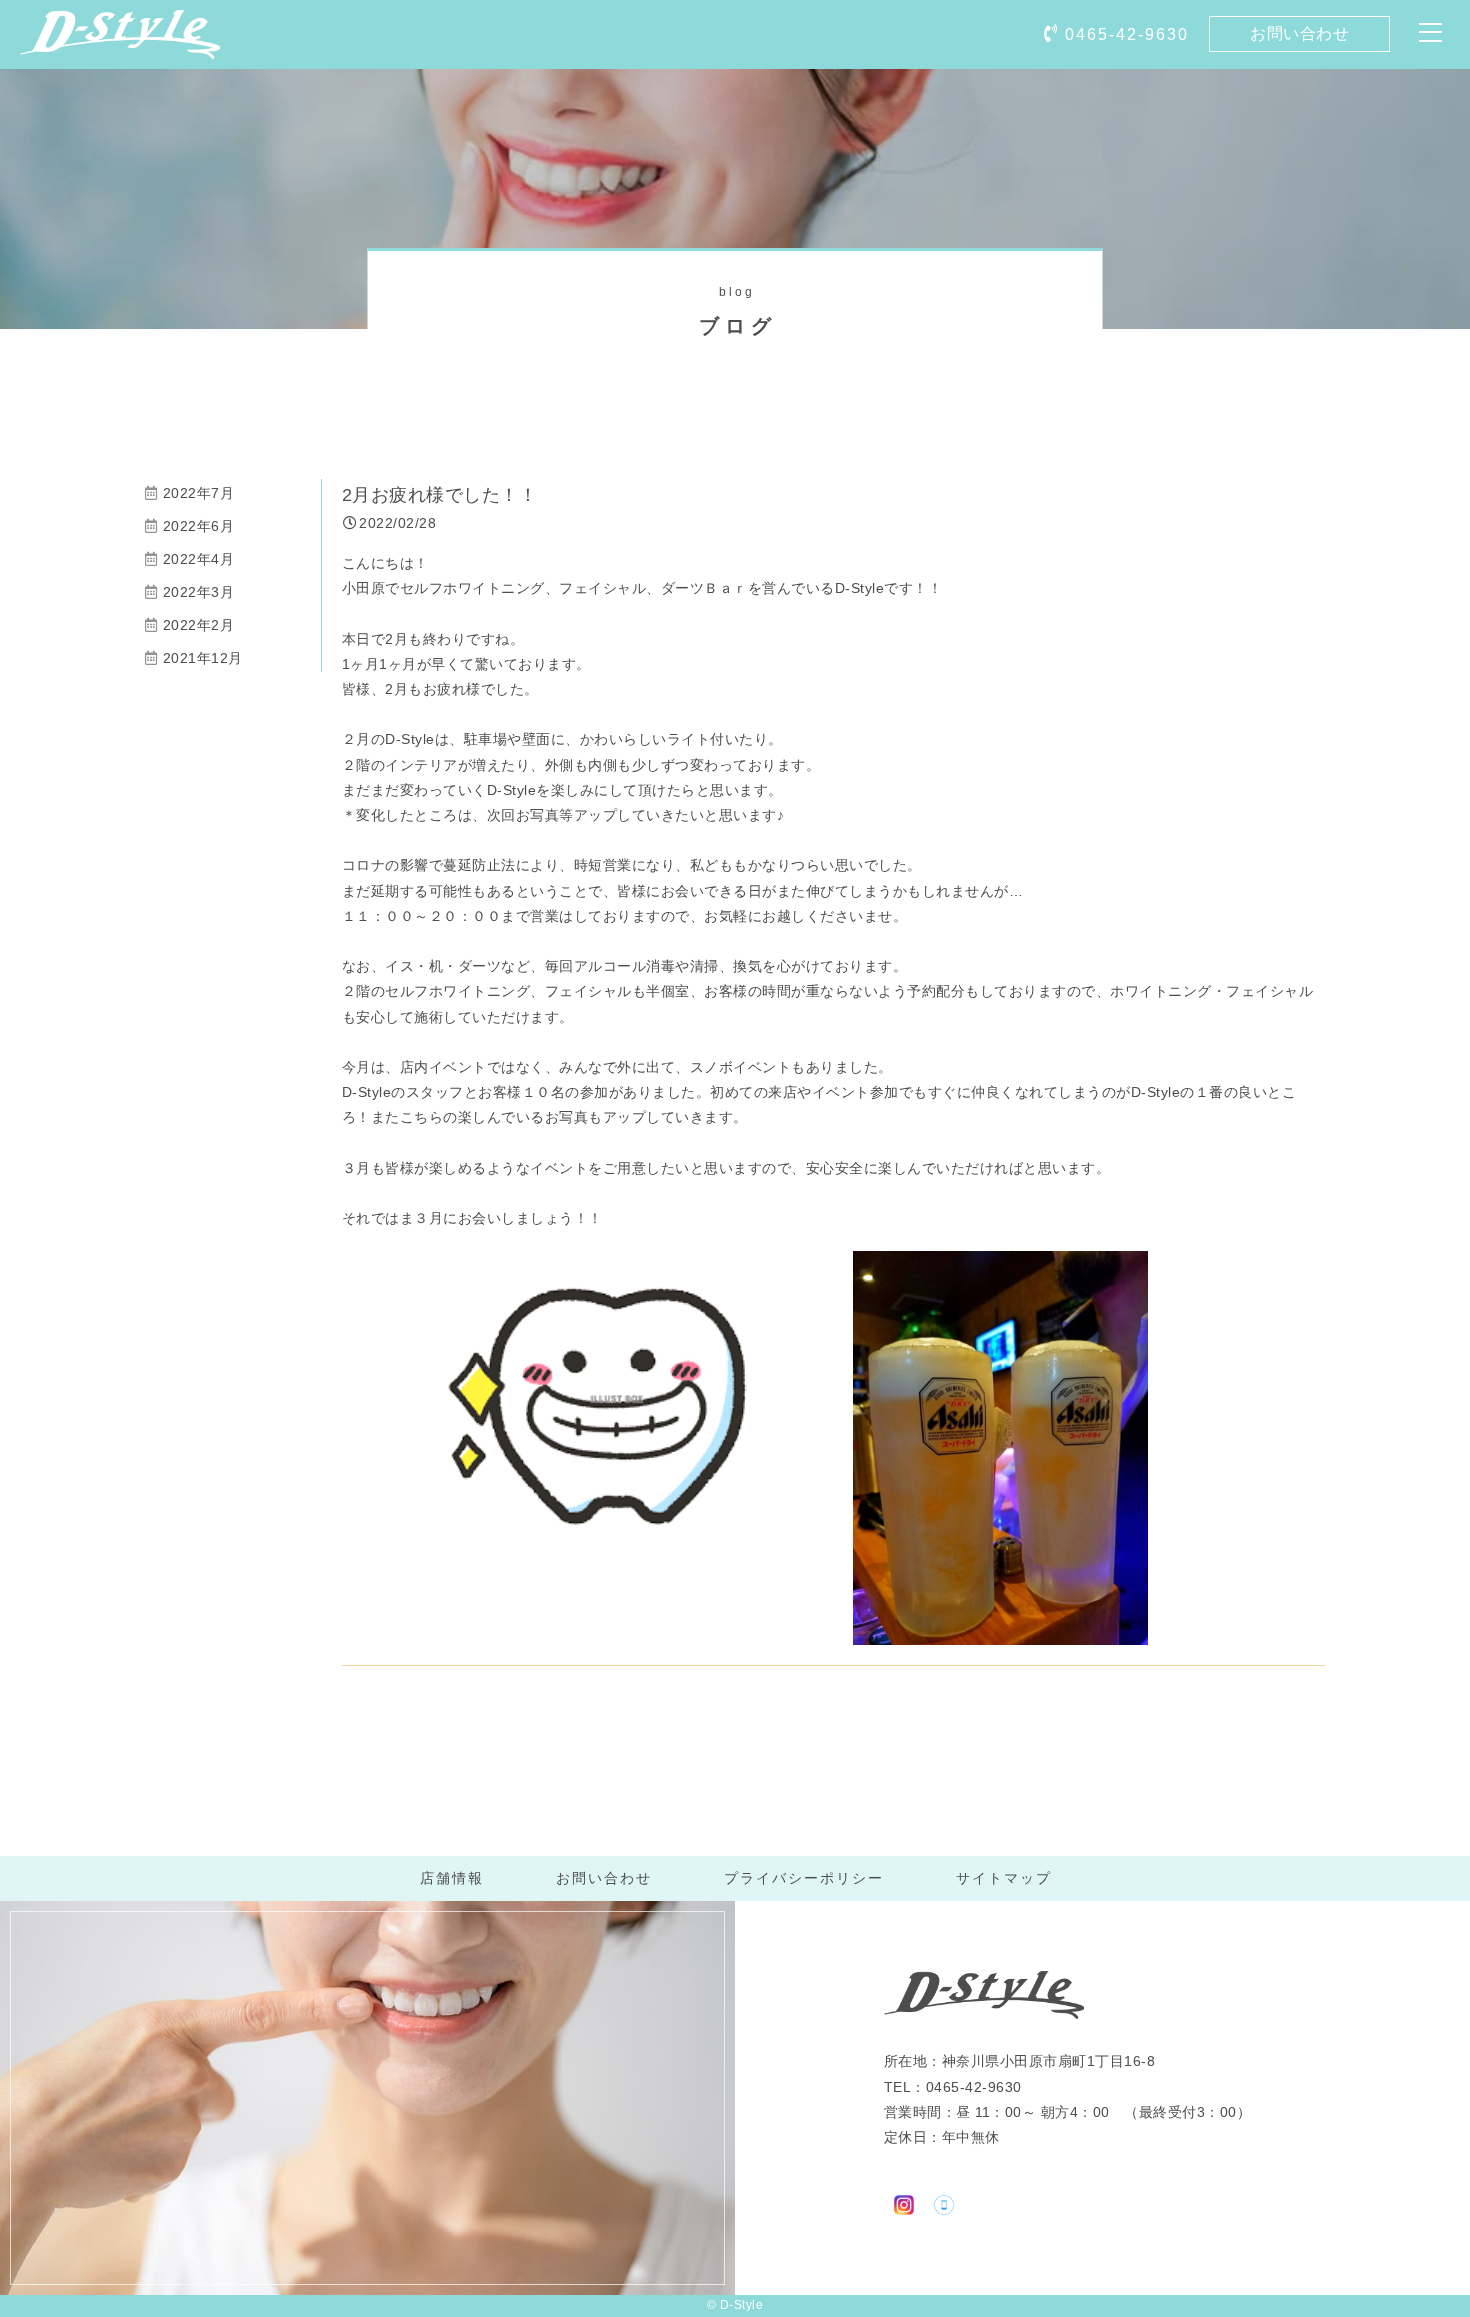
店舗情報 (452, 1878)
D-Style (742, 2305)
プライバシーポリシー (804, 1878)
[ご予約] (944, 2202)
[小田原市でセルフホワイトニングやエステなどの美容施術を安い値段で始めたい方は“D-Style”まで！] (120, 45)
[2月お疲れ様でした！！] (616, 1533)
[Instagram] (904, 2202)
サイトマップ (1004, 1878)
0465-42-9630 (1127, 34)
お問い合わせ (1299, 33)
